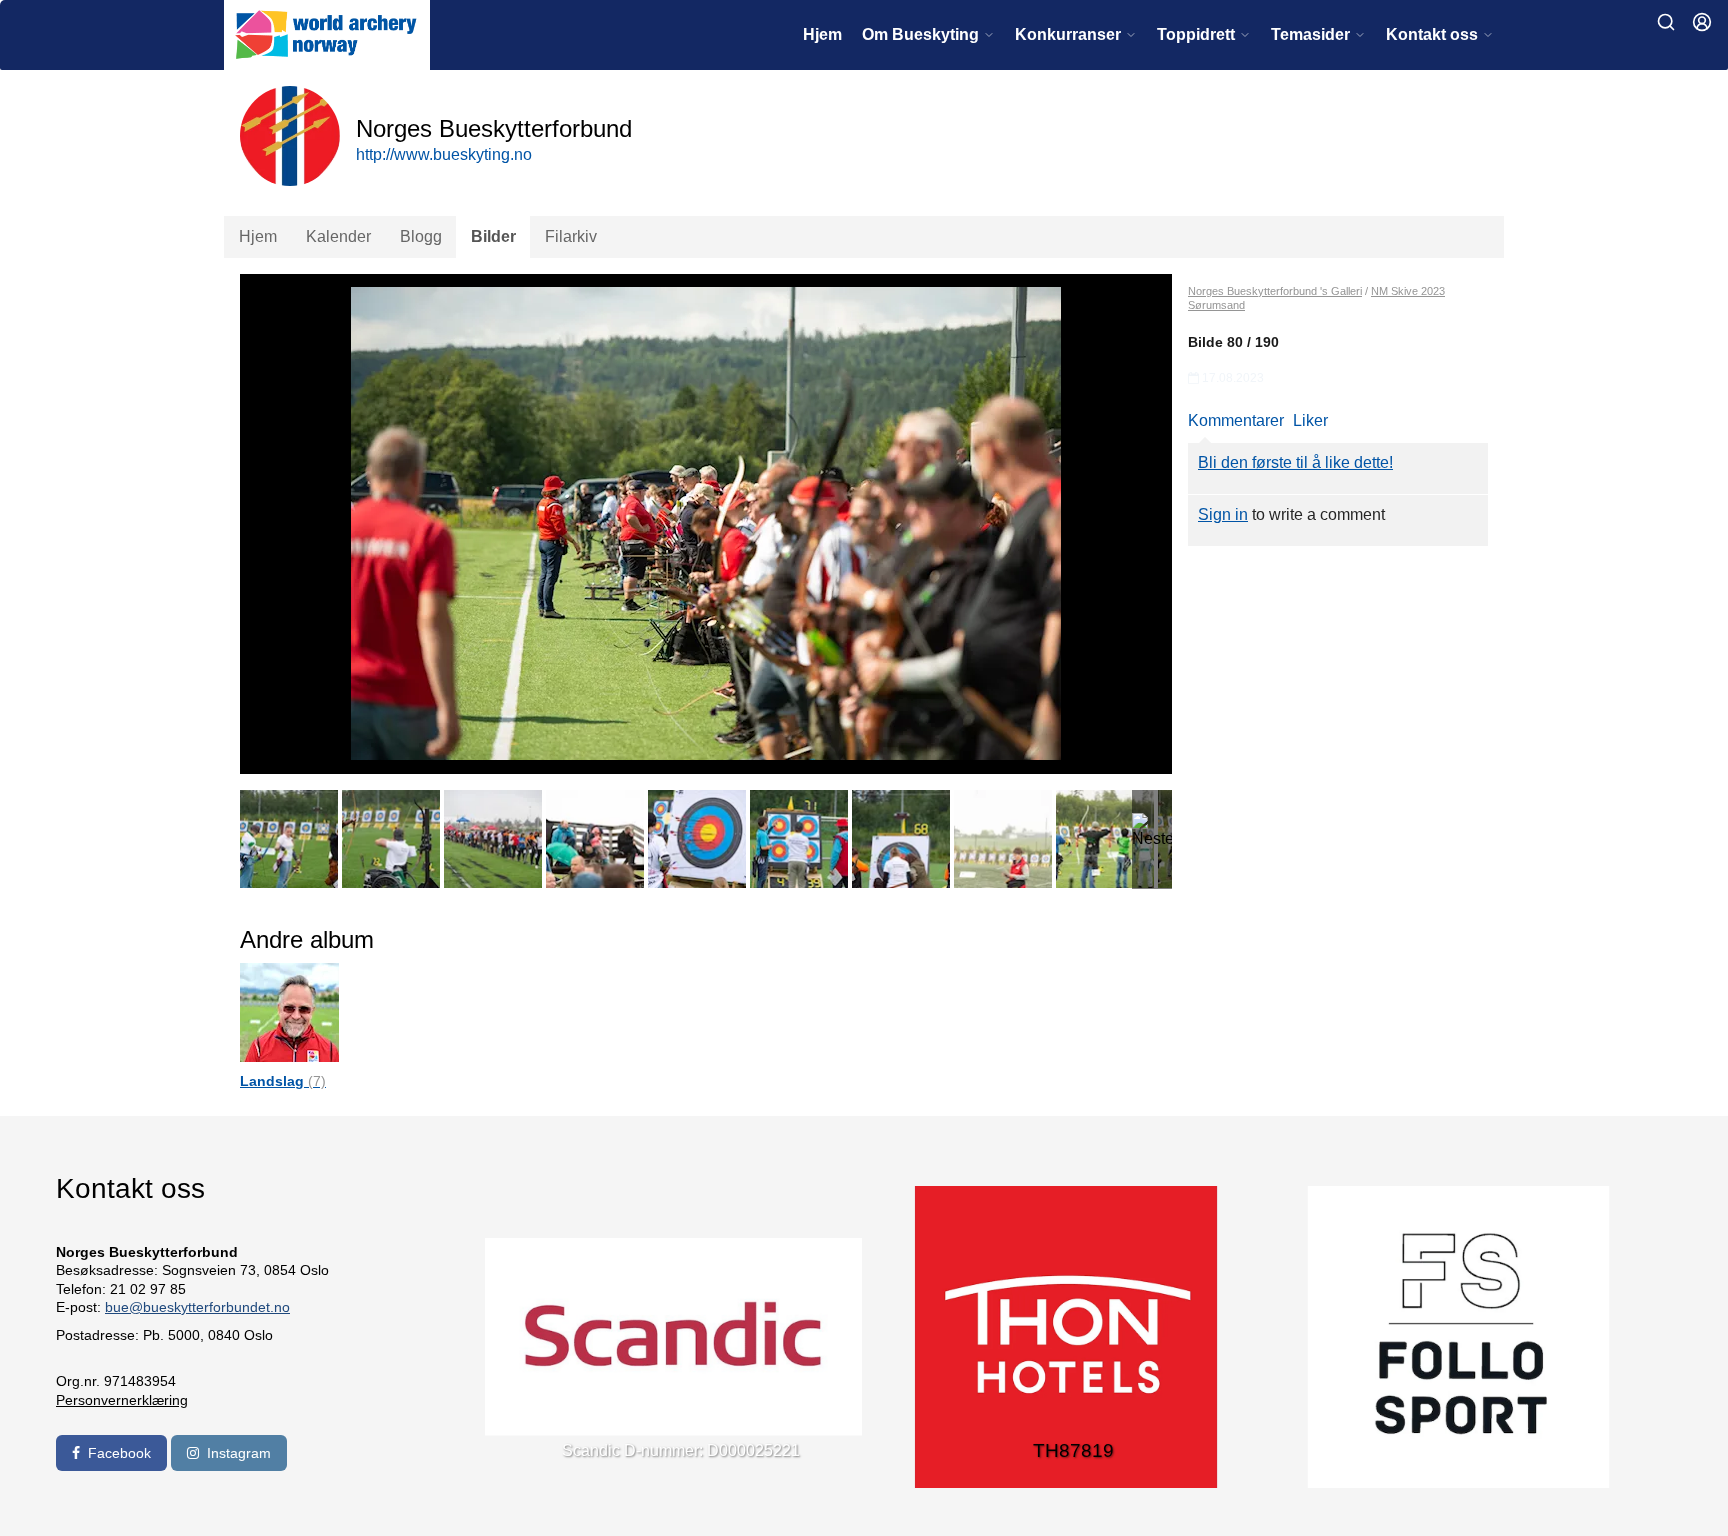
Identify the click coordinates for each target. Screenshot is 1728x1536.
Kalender (338, 236)
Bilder (493, 236)
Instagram (239, 1453)
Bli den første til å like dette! (1295, 462)
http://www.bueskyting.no (444, 154)
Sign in (1223, 514)
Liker (1310, 420)
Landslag (283, 1081)
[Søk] (1666, 22)
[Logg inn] (1702, 22)
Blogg (421, 236)
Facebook (119, 1453)
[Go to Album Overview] (289, 1011)
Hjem (822, 34)
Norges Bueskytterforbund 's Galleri (1275, 291)
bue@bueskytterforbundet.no (197, 1307)
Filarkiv (571, 236)
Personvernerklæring (122, 1400)
